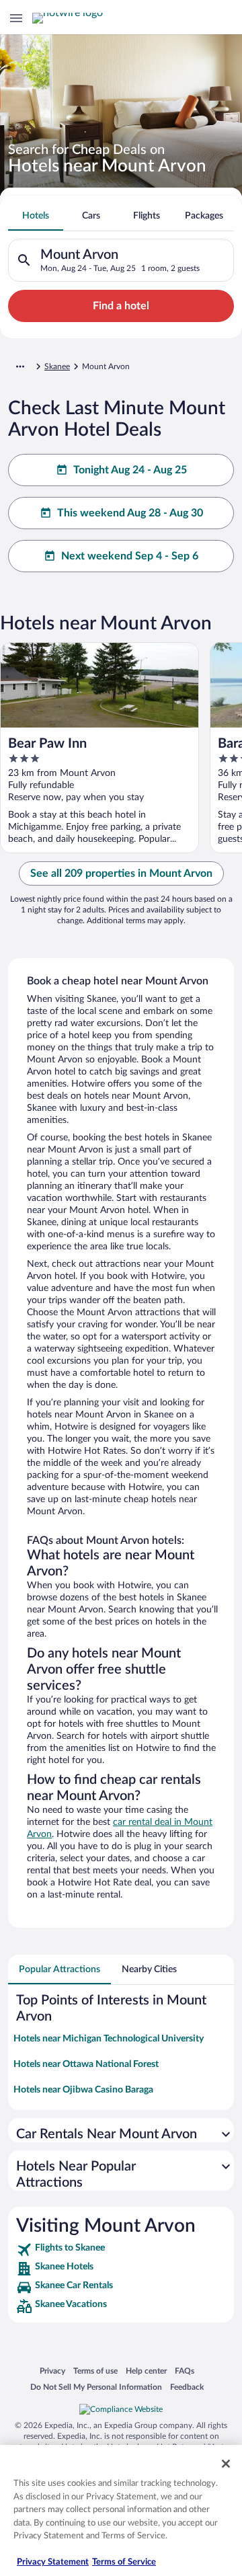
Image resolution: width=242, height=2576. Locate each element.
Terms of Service (124, 2562)
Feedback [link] (187, 2387)
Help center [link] (146, 2371)
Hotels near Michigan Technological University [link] (109, 2039)
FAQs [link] (185, 2371)
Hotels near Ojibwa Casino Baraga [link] (83, 2090)
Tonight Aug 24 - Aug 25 (130, 470)
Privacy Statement (53, 2562)
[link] (121, 2250)
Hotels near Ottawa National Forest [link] (86, 2064)
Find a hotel (121, 306)
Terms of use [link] (95, 2371)
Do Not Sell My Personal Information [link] (96, 2387)
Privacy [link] (52, 2371)
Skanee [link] (57, 366)
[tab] (36, 216)
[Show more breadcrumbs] (20, 366)
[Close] (226, 2464)
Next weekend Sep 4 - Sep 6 (130, 556)
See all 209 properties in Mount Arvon (121, 873)
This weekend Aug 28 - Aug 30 (130, 513)
